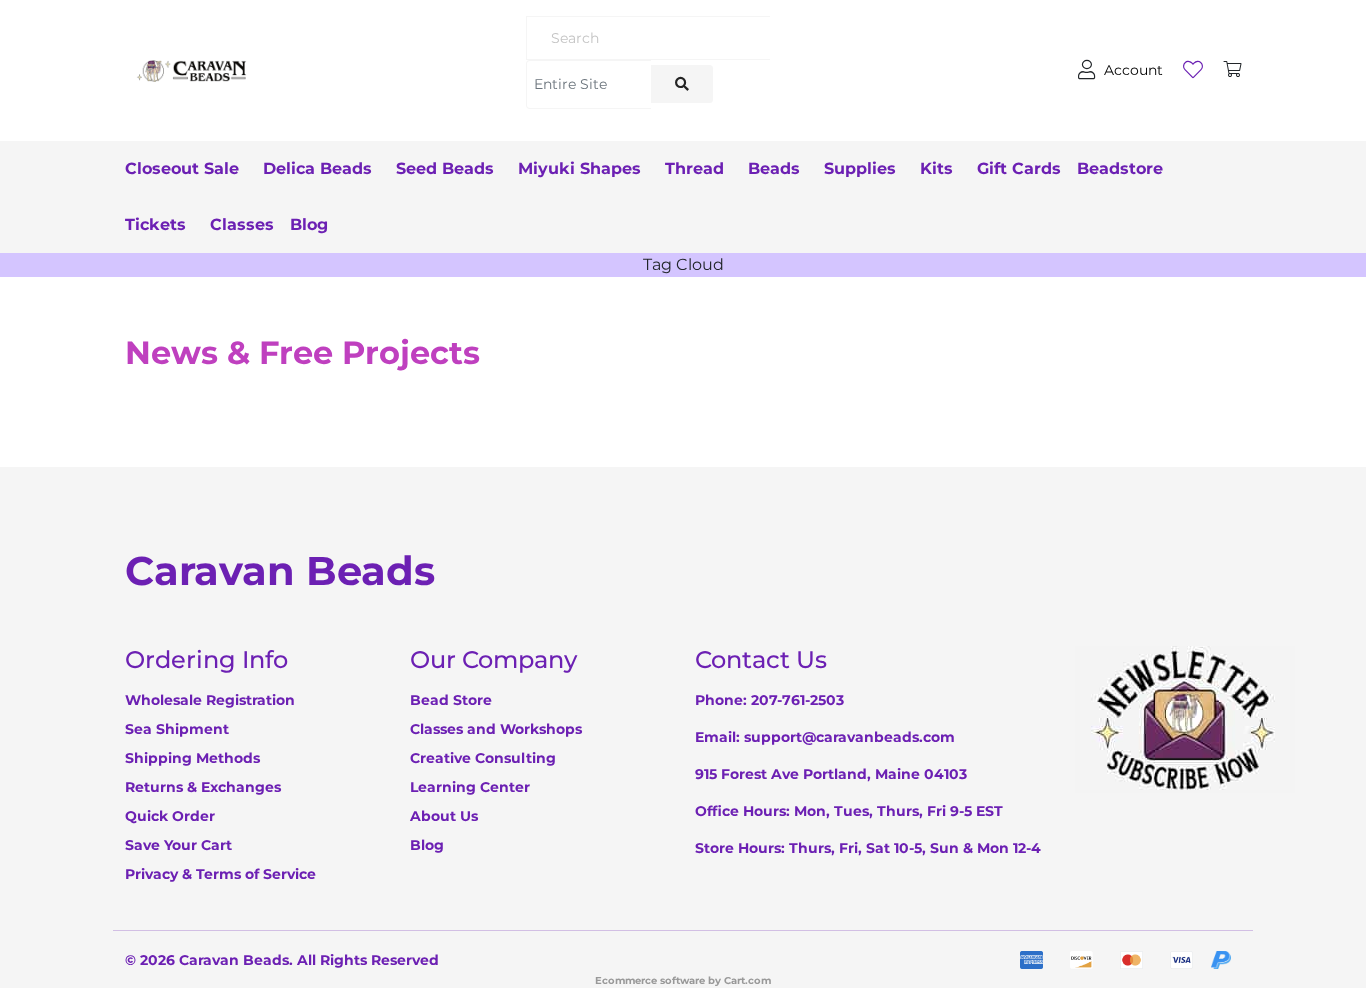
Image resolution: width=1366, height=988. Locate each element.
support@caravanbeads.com (849, 737)
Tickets (155, 224)
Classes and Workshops (496, 729)
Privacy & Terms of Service (220, 874)
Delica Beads (317, 168)
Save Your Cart (178, 845)
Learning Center (470, 787)
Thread (694, 168)
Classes (242, 224)
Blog (309, 224)
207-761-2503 (797, 700)
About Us (444, 816)
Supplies (860, 168)
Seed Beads (445, 168)
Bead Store (451, 700)
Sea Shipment (177, 729)
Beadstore (1120, 168)
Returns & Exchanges (203, 787)
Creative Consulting (483, 758)
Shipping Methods (192, 758)
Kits (936, 168)
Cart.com (747, 980)
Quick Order (170, 816)
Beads (774, 168)
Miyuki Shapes (579, 168)
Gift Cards (1019, 168)
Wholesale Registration (210, 700)
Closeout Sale (182, 168)
